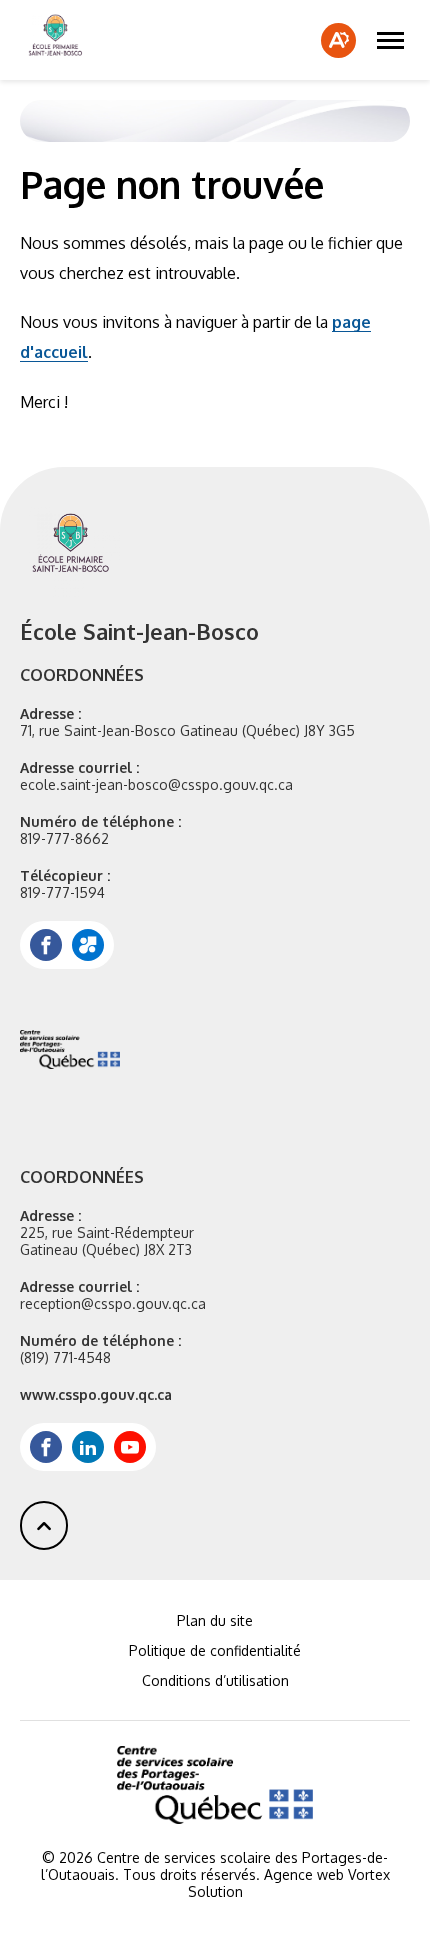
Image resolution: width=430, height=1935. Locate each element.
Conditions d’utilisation (215, 1680)
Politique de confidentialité (215, 1650)
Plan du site (215, 1620)
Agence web (304, 1874)
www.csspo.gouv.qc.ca (96, 1394)
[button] (390, 40)
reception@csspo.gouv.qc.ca (113, 1303)
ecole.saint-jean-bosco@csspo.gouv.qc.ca (156, 784)
